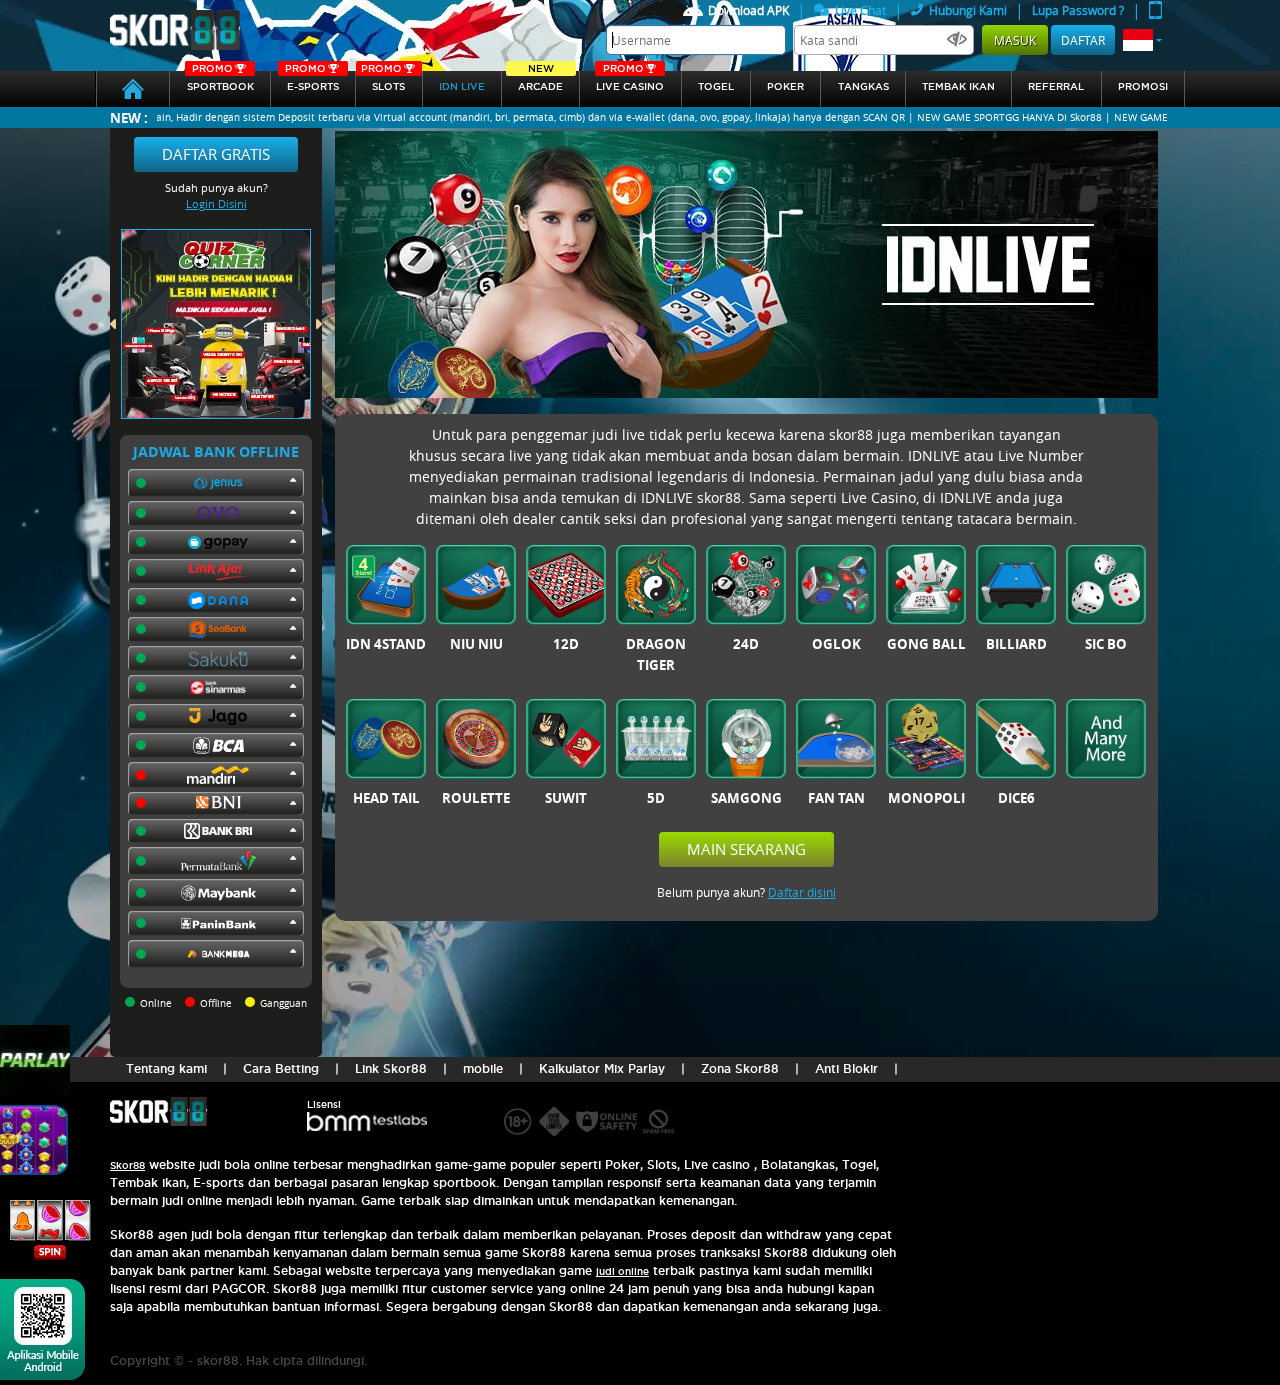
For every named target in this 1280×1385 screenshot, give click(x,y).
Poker (785, 86)
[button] (1142, 40)
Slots (383, 81)
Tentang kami (166, 1068)
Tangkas (863, 86)
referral (1056, 86)
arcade (540, 81)
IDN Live (462, 86)
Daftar (1083, 40)
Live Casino (630, 81)
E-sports (312, 81)
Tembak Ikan (958, 86)
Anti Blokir (846, 1068)
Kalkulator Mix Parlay (602, 1068)
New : (129, 117)
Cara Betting (281, 1068)
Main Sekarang (746, 849)
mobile (483, 1068)
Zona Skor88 (740, 1068)
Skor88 (127, 1165)
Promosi (1143, 86)
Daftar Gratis (216, 154)
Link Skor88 (391, 1068)
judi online (622, 1271)
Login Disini (216, 203)
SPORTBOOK (220, 81)
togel (716, 86)
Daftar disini (802, 892)
